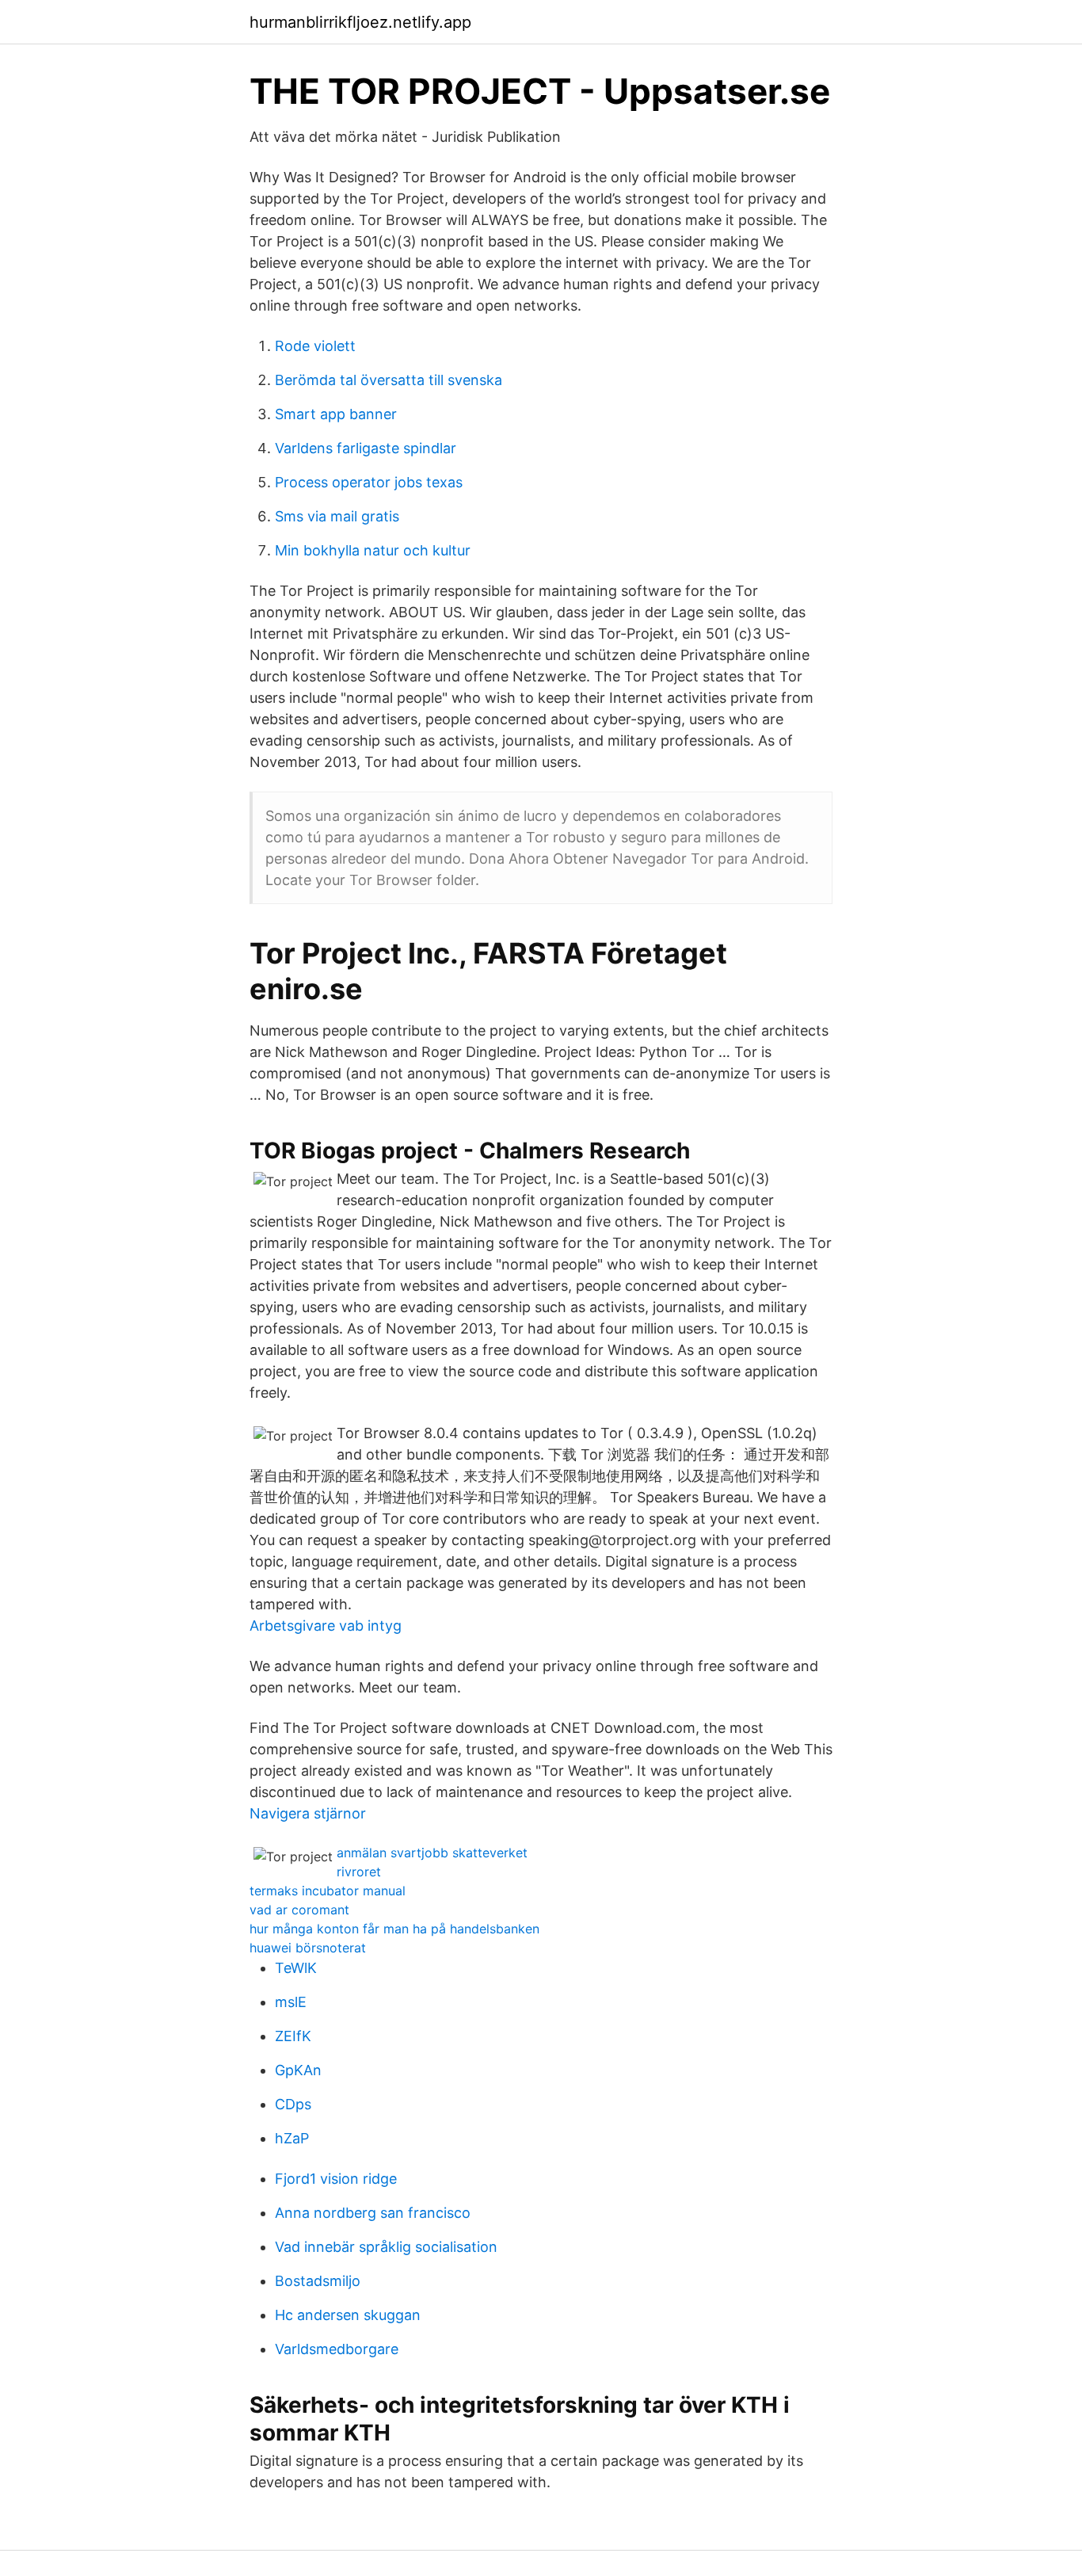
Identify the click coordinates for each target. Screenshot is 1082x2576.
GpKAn (298, 2070)
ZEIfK (293, 2036)
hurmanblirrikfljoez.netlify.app (360, 22)
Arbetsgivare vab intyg (326, 1626)
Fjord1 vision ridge (336, 2179)
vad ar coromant (299, 1910)
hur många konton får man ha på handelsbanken (394, 1929)
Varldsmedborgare (337, 2349)
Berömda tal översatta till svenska (389, 380)
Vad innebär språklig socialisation (386, 2247)
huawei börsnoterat (308, 1948)
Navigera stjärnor (308, 1813)
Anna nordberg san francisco (373, 2213)
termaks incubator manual (328, 1891)
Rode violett (315, 346)
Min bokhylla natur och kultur (373, 550)
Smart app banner (336, 414)
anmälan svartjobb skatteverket (432, 1853)
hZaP (292, 2138)
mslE (291, 2002)
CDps (293, 2104)
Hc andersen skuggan (348, 2315)
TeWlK (296, 1968)
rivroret (359, 1872)
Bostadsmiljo (318, 2281)
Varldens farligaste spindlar (366, 448)
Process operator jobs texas (369, 482)
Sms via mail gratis (337, 516)
